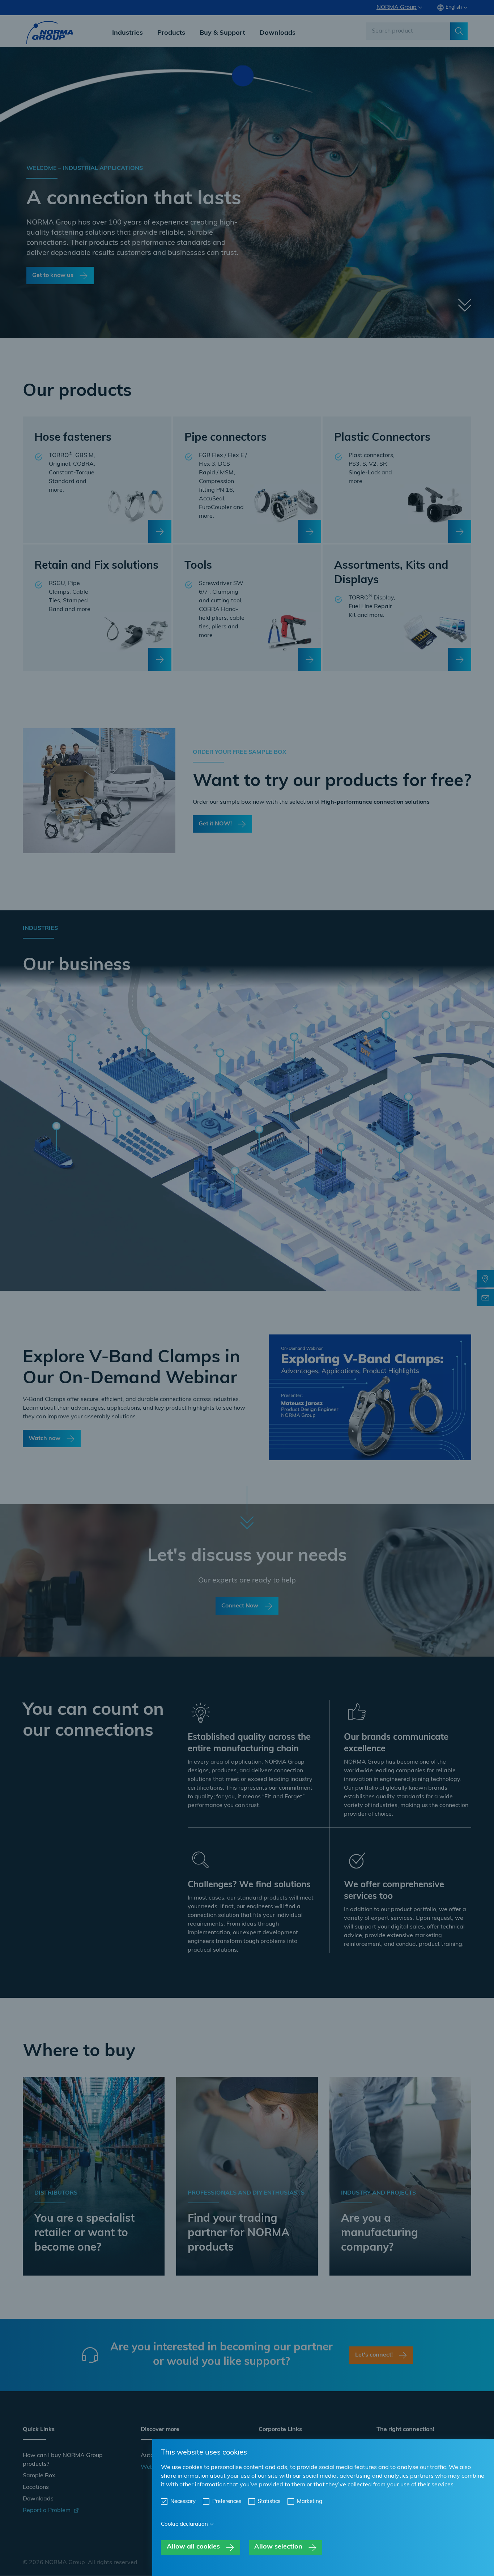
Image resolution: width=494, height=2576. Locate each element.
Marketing (310, 2502)
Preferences (227, 2502)
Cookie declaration (184, 2524)
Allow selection (278, 2547)
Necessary (183, 2502)
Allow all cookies (193, 2547)
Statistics (269, 2502)
